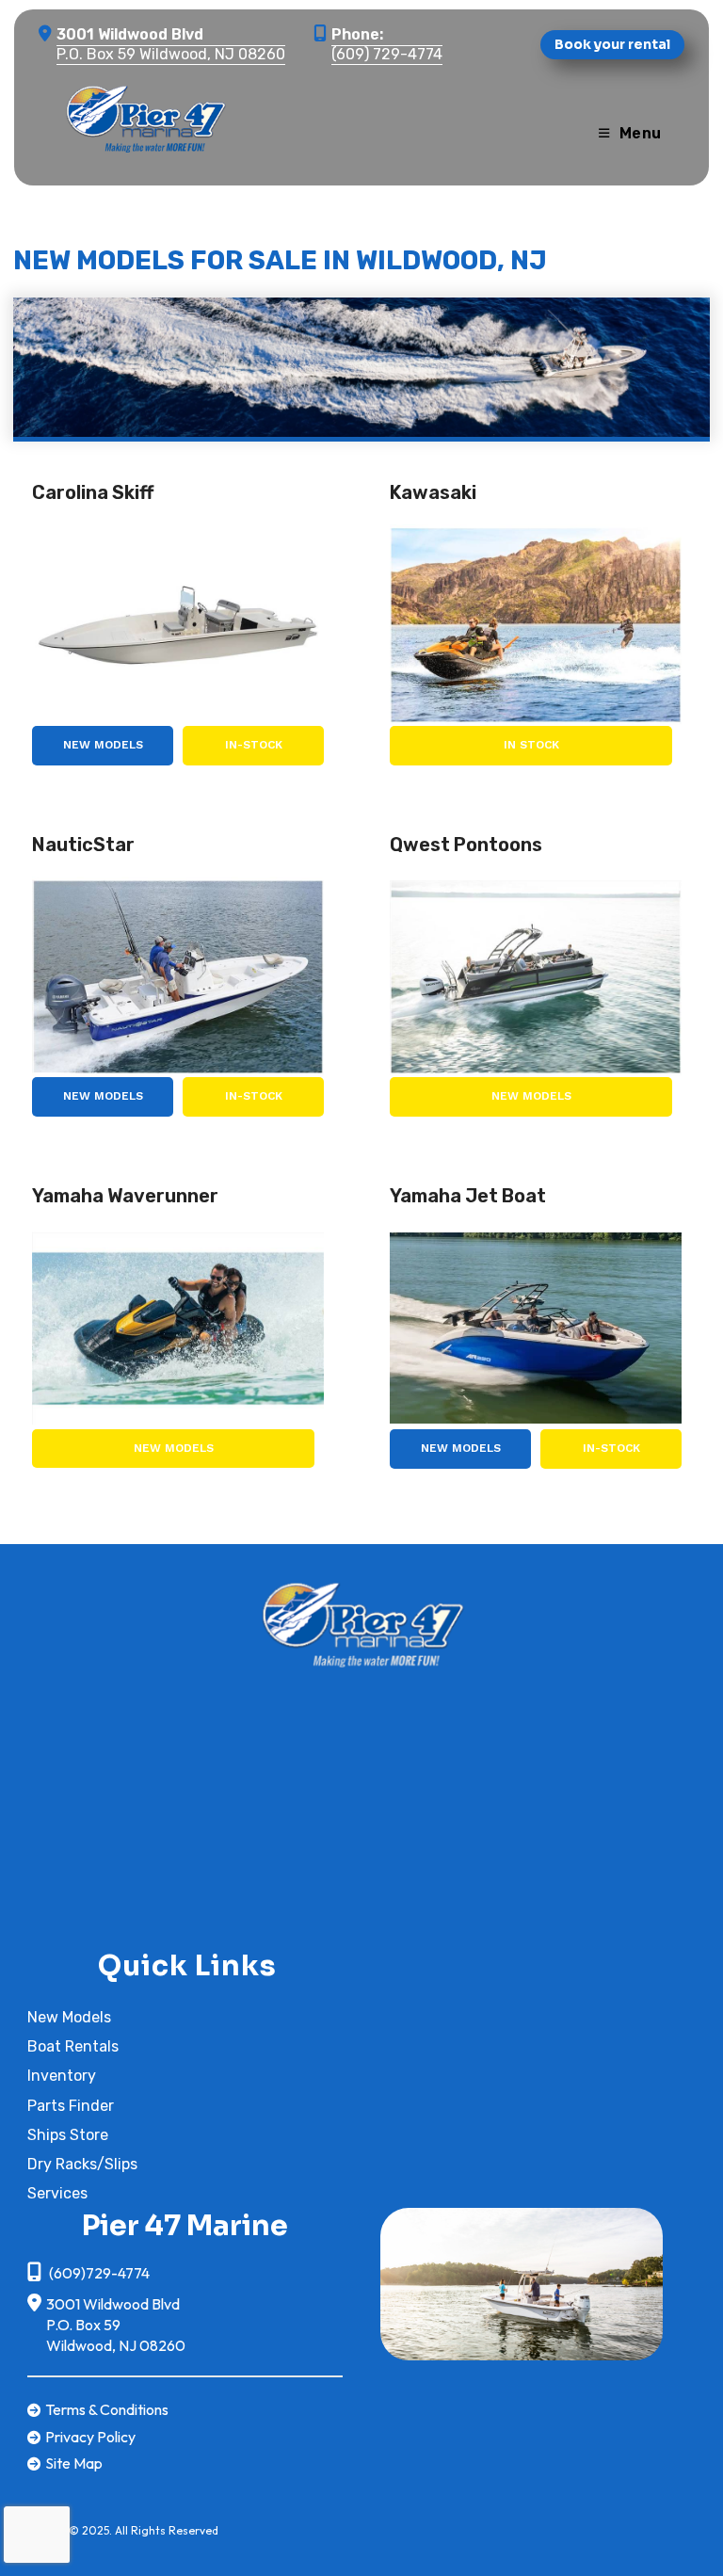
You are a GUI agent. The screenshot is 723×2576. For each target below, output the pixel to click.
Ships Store (68, 2135)
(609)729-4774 (98, 2273)
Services (57, 2193)
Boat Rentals (73, 2046)
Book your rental (612, 44)
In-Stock (254, 745)
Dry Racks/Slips (82, 2164)
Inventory (62, 2076)
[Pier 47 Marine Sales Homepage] (361, 1621)
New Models (103, 745)
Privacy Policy (90, 2437)
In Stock (531, 745)
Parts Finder (71, 2106)
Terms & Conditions (107, 2409)
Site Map (74, 2463)
